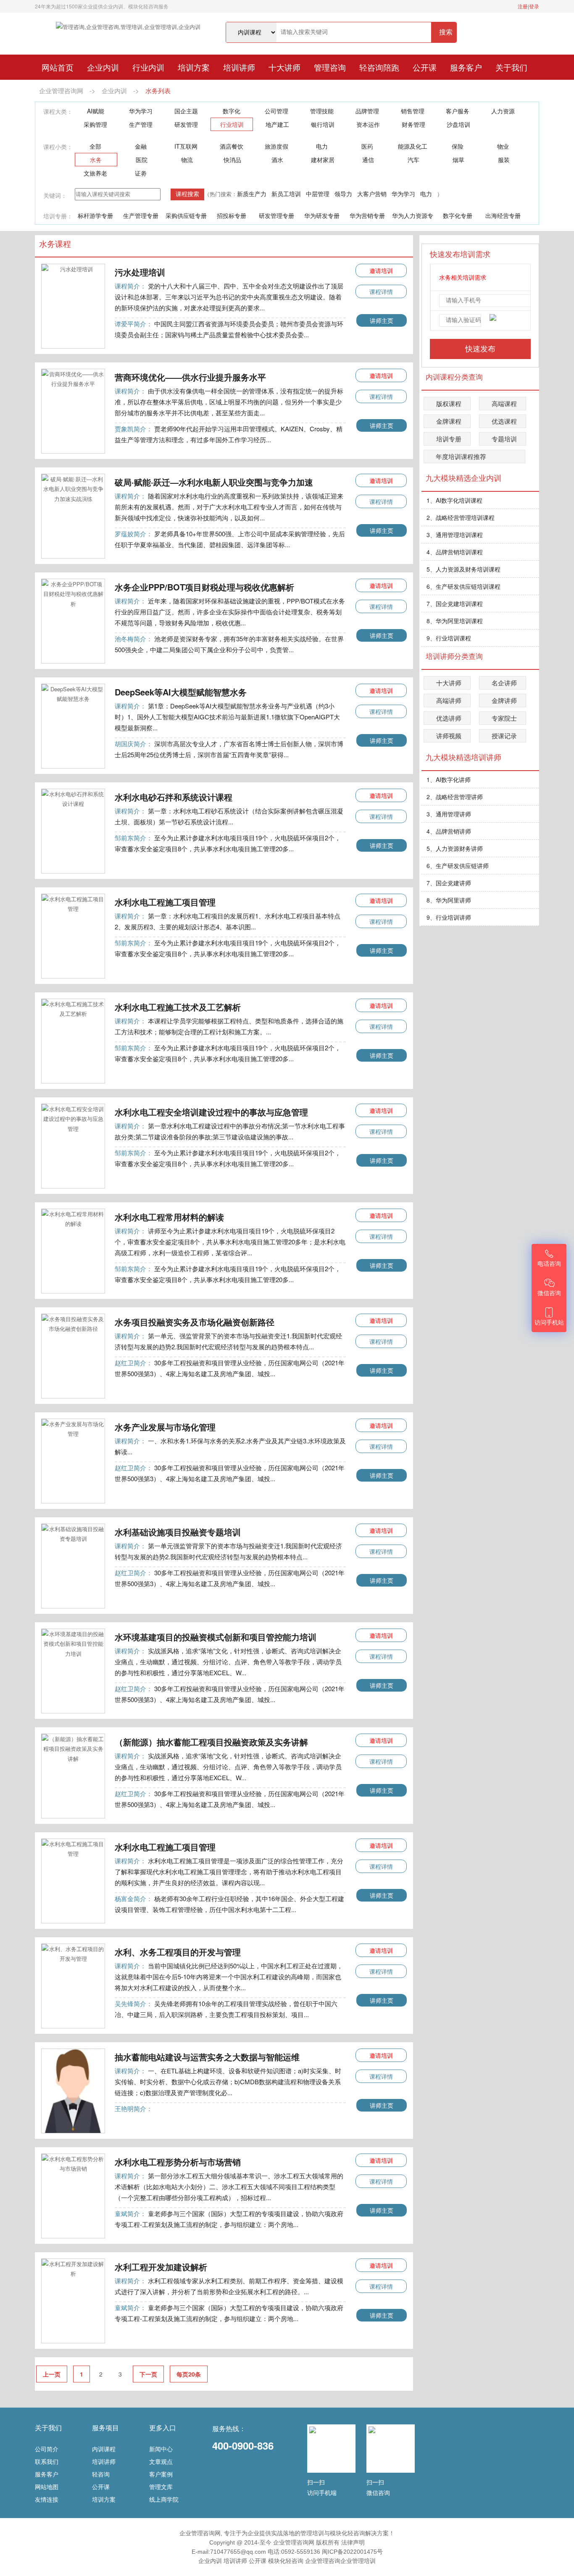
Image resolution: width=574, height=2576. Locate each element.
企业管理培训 (358, 2561)
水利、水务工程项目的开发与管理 (178, 1952)
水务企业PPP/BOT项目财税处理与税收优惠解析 (204, 587)
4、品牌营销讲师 (449, 831)
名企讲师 (504, 683)
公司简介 (47, 2449)
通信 (368, 160)
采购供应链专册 (186, 215)
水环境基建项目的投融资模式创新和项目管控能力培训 (216, 1637)
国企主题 (186, 111)
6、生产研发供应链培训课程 (463, 586)
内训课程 (104, 2449)
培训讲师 (239, 67)
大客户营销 (372, 194)
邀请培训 (381, 270)
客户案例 (161, 2474)
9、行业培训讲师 (449, 917)
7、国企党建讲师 (449, 883)
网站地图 (47, 2487)
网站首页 (58, 67)
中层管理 (318, 194)
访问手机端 (322, 2492)
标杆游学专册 (95, 215)
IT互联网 (186, 146)
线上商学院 (164, 2499)
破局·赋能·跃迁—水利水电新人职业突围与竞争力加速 (214, 482)
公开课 (425, 67)
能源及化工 (413, 146)
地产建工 (277, 124)
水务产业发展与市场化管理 (165, 1427)
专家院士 (504, 718)
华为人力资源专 (413, 215)
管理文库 (161, 2487)
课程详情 (381, 291)
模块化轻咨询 (286, 2561)
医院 (142, 160)
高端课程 (504, 403)
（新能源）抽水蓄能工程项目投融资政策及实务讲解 (211, 1742)
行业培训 (232, 124)
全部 (95, 146)
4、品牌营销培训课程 (455, 552)
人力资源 (503, 111)
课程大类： (58, 111)
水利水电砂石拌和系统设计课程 (174, 797)
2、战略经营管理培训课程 (461, 517)
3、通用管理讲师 (449, 814)
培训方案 (194, 67)
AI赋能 (96, 111)
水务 (96, 160)
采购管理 (95, 124)
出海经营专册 (503, 215)
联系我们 (47, 2461)
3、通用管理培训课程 (455, 535)
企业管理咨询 (323, 2561)
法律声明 (353, 2542)
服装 (504, 160)
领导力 (343, 194)
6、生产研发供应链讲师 (458, 866)
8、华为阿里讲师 (449, 900)
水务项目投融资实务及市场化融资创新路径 (195, 1322)
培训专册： (58, 216)
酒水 (277, 160)
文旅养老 (95, 173)
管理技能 (322, 111)
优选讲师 (449, 718)
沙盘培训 (458, 124)
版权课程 (449, 403)
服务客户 (466, 67)
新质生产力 (252, 194)
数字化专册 (458, 215)
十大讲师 (284, 67)
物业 (503, 146)
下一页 (148, 2374)
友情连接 (47, 2499)
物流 (187, 160)
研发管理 (186, 124)
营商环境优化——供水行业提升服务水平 (190, 377)
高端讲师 (449, 700)
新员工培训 (286, 194)
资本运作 (368, 124)
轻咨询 (101, 2474)
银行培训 (323, 124)
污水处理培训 (140, 272)
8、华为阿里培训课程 (455, 621)
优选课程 (504, 421)
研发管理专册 (276, 215)
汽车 (413, 160)
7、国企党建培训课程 (455, 603)
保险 (458, 146)
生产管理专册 (141, 215)
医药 (367, 146)
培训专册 (449, 439)
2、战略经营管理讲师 (455, 797)
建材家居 (323, 160)
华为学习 (141, 111)
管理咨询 (330, 67)
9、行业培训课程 (449, 638)
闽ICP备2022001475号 (352, 2552)
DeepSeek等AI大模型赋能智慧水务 (181, 692)
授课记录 (504, 736)
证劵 (141, 173)
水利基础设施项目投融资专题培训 (178, 1532)
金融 (141, 146)
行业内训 (148, 67)
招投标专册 (232, 215)
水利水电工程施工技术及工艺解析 (178, 1007)
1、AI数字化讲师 (449, 779)
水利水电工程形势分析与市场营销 (178, 2162)
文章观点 (161, 2461)
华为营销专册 (367, 215)
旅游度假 (276, 146)
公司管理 (276, 111)
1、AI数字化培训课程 (454, 500)
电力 (322, 146)
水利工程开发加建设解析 (161, 2267)
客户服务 (458, 111)
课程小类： (58, 147)
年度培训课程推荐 (461, 456)
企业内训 (103, 67)
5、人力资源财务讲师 (455, 848)
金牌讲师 (504, 700)
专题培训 (504, 439)
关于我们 (511, 67)
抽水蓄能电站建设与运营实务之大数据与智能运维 (207, 2057)
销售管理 (413, 111)
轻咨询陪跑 (379, 67)
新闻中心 (161, 2449)
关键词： (55, 195)
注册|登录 (528, 6)
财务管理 (413, 124)
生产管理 (141, 124)
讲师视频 (449, 736)
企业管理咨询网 (61, 91)
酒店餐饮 (232, 146)
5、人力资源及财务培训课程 (463, 569)
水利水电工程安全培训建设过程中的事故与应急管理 (211, 1112)
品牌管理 (367, 111)
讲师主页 (382, 320)
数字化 (232, 111)
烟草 (458, 160)
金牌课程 (449, 421)
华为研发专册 (322, 215)
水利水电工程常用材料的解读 (169, 1217)
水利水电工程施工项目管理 (165, 902)
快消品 (232, 160)
